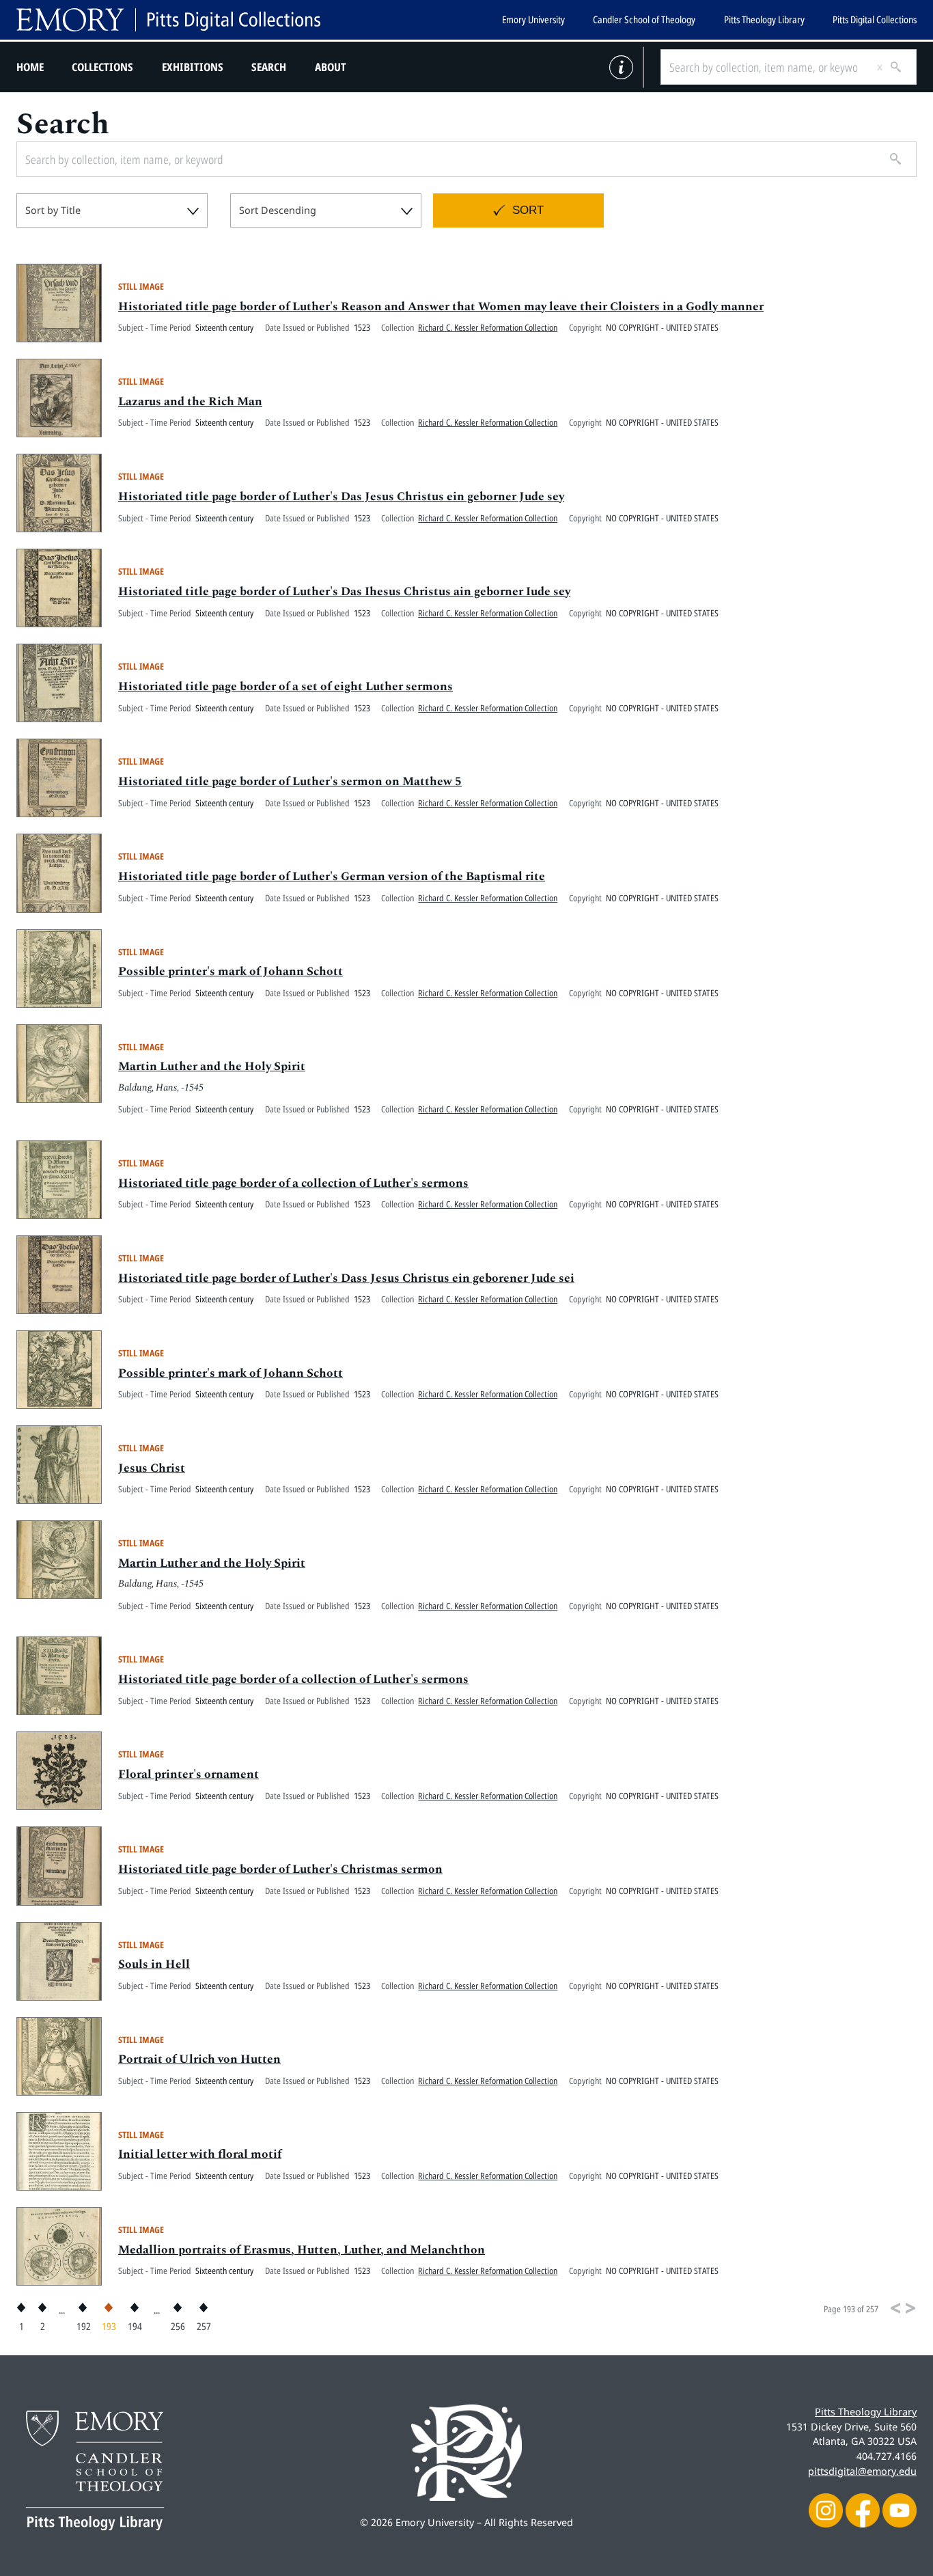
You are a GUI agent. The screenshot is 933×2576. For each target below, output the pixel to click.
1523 (362, 327)
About (331, 67)
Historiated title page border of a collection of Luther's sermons (293, 1183)
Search (269, 67)
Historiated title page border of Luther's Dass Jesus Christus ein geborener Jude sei (346, 1278)
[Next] (910, 2308)
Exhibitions (193, 67)
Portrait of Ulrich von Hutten (199, 2059)
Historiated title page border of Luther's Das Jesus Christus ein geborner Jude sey (341, 497)
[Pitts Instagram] (826, 2509)
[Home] (168, 20)
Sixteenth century (224, 327)
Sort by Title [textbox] (53, 210)
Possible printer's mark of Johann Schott (231, 972)
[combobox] (112, 210)
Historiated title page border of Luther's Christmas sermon (280, 1869)
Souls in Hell (154, 1964)
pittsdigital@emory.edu (862, 2471)
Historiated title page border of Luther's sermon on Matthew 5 (290, 782)
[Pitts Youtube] (900, 2509)
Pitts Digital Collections (875, 19)
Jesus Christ (152, 1468)
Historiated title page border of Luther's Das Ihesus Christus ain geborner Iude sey (344, 592)
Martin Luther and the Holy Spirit (212, 1067)
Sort (528, 210)
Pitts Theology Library (764, 19)
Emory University (533, 19)
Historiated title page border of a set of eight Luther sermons (286, 687)
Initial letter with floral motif (200, 2154)
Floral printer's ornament (189, 1775)
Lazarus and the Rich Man (190, 402)
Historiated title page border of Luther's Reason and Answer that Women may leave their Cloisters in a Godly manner (441, 307)
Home (30, 67)
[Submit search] (891, 67)
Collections (102, 67)
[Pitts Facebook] (863, 2509)
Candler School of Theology (644, 19)
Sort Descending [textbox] (278, 210)
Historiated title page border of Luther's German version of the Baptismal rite (332, 877)
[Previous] (895, 2308)
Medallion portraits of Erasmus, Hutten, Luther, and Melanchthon (302, 2250)
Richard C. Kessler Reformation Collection (488, 327)
